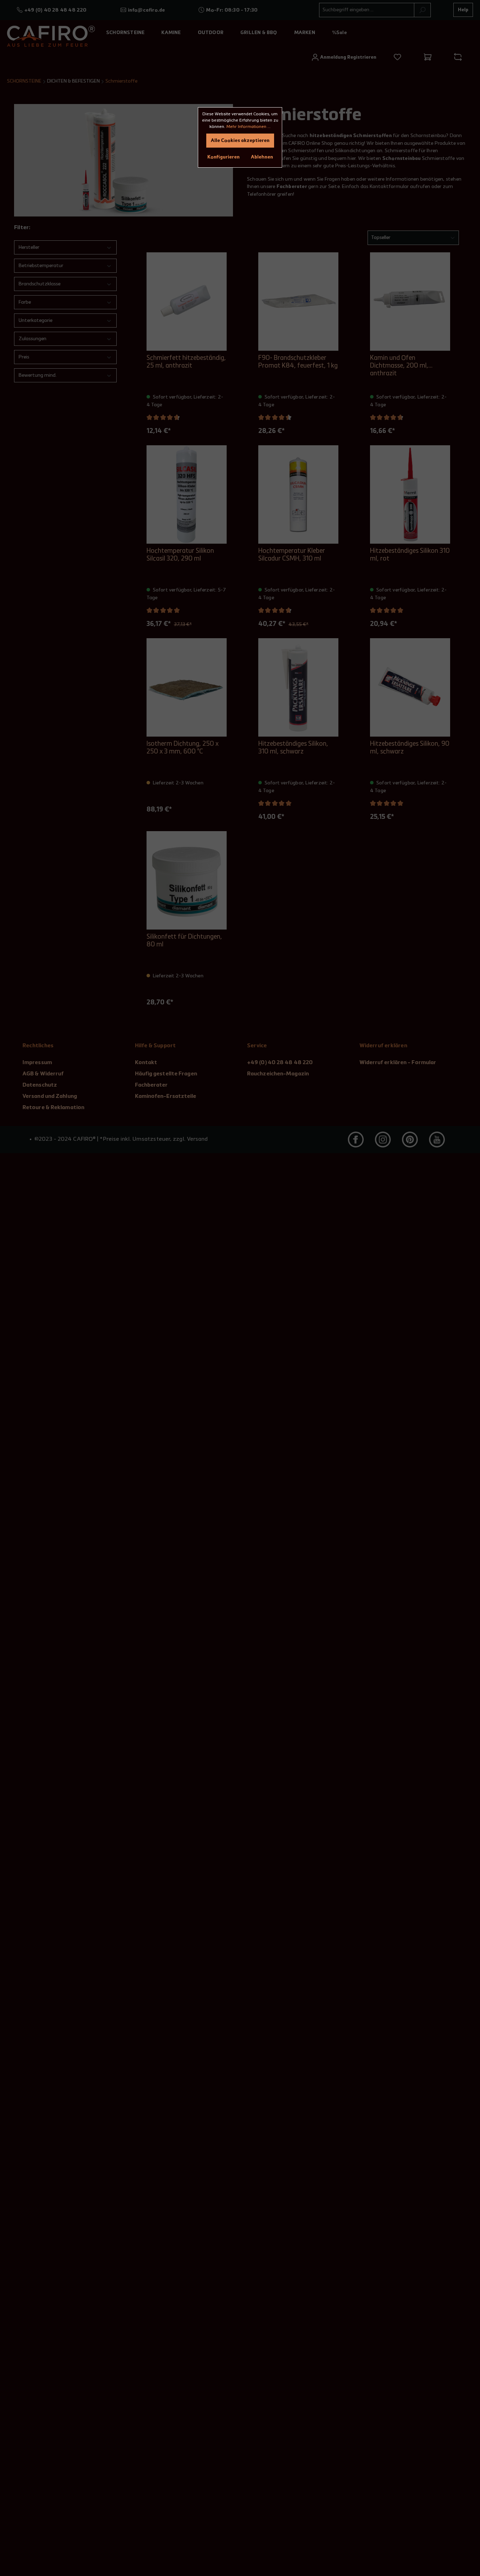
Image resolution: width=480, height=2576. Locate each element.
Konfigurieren (223, 157)
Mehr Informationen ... (248, 127)
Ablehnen (262, 157)
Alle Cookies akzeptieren (240, 141)
